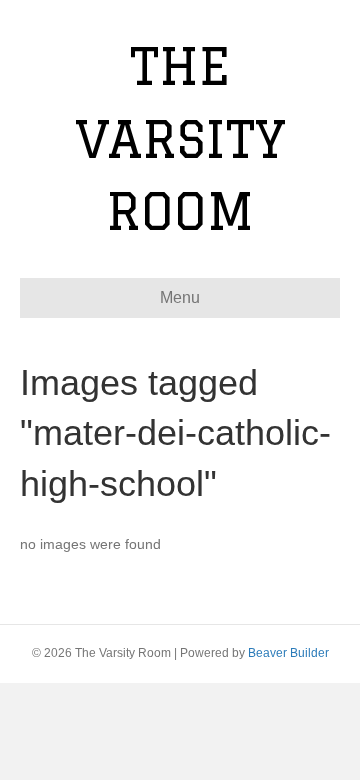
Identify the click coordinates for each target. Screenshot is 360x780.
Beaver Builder (288, 653)
